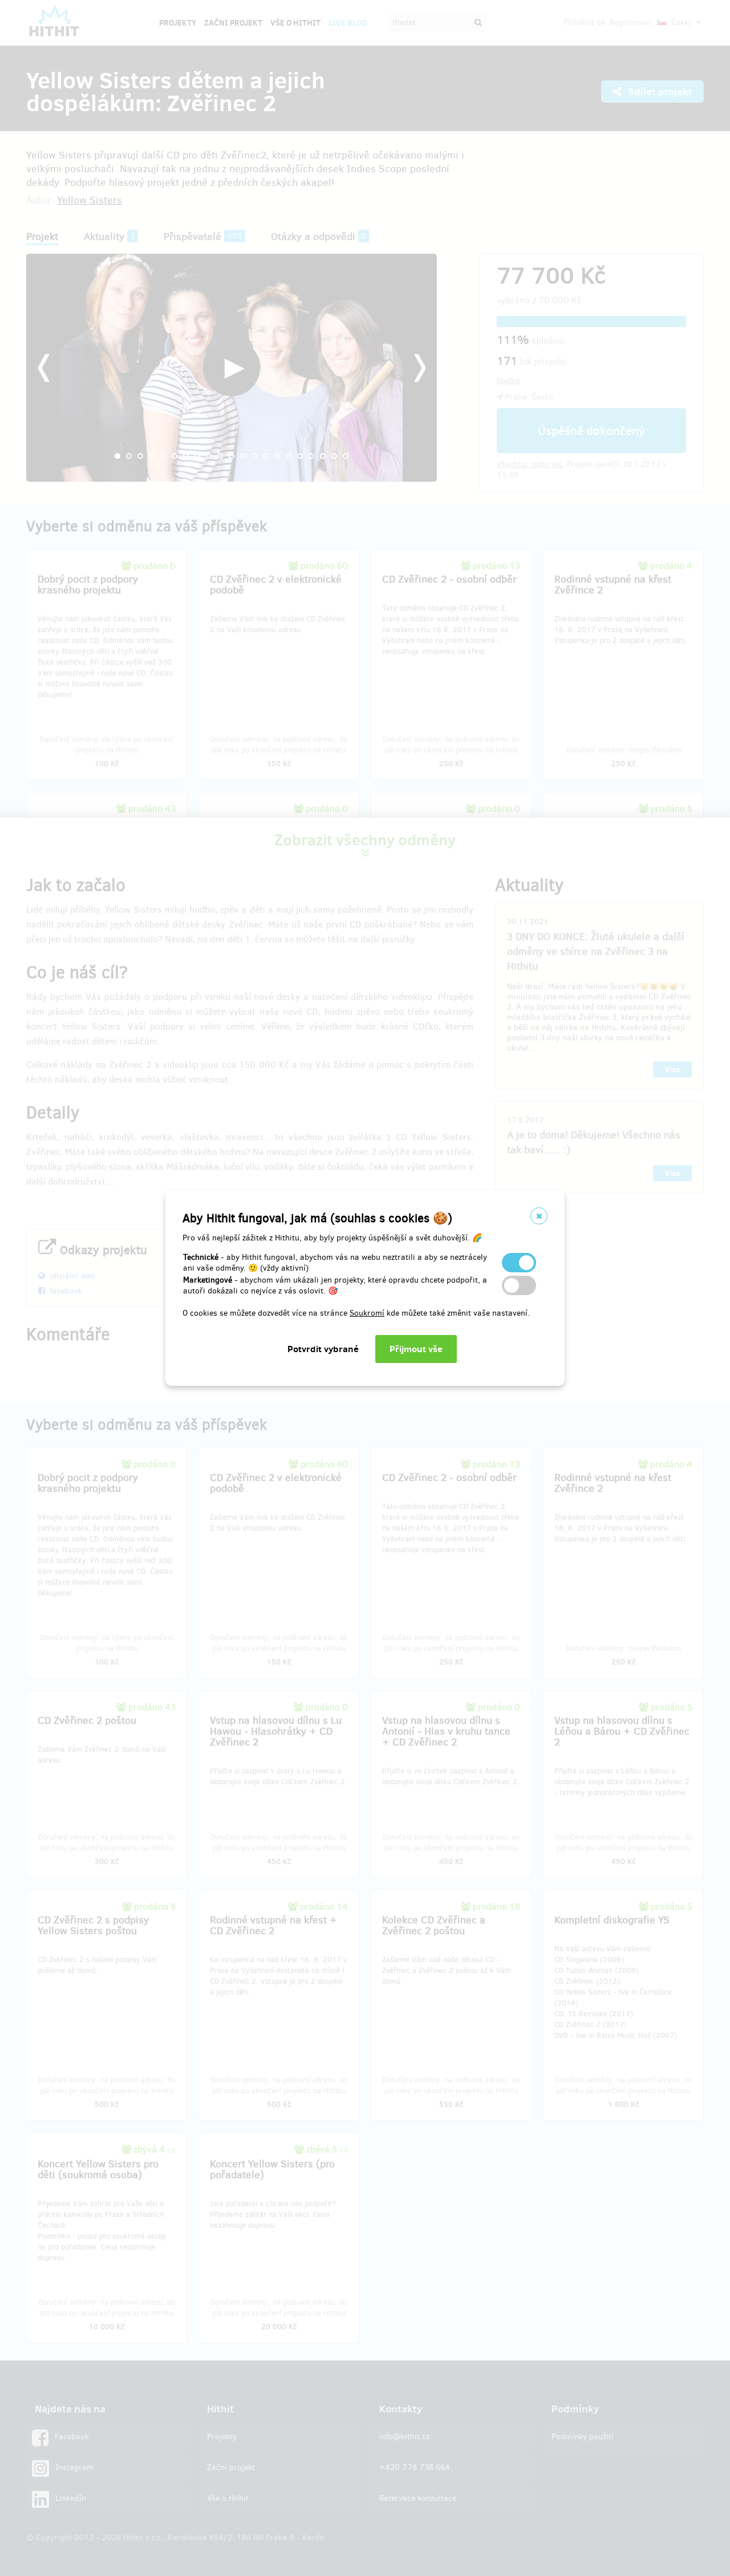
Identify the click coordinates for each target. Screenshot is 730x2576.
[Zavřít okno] (539, 1216)
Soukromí (367, 1313)
